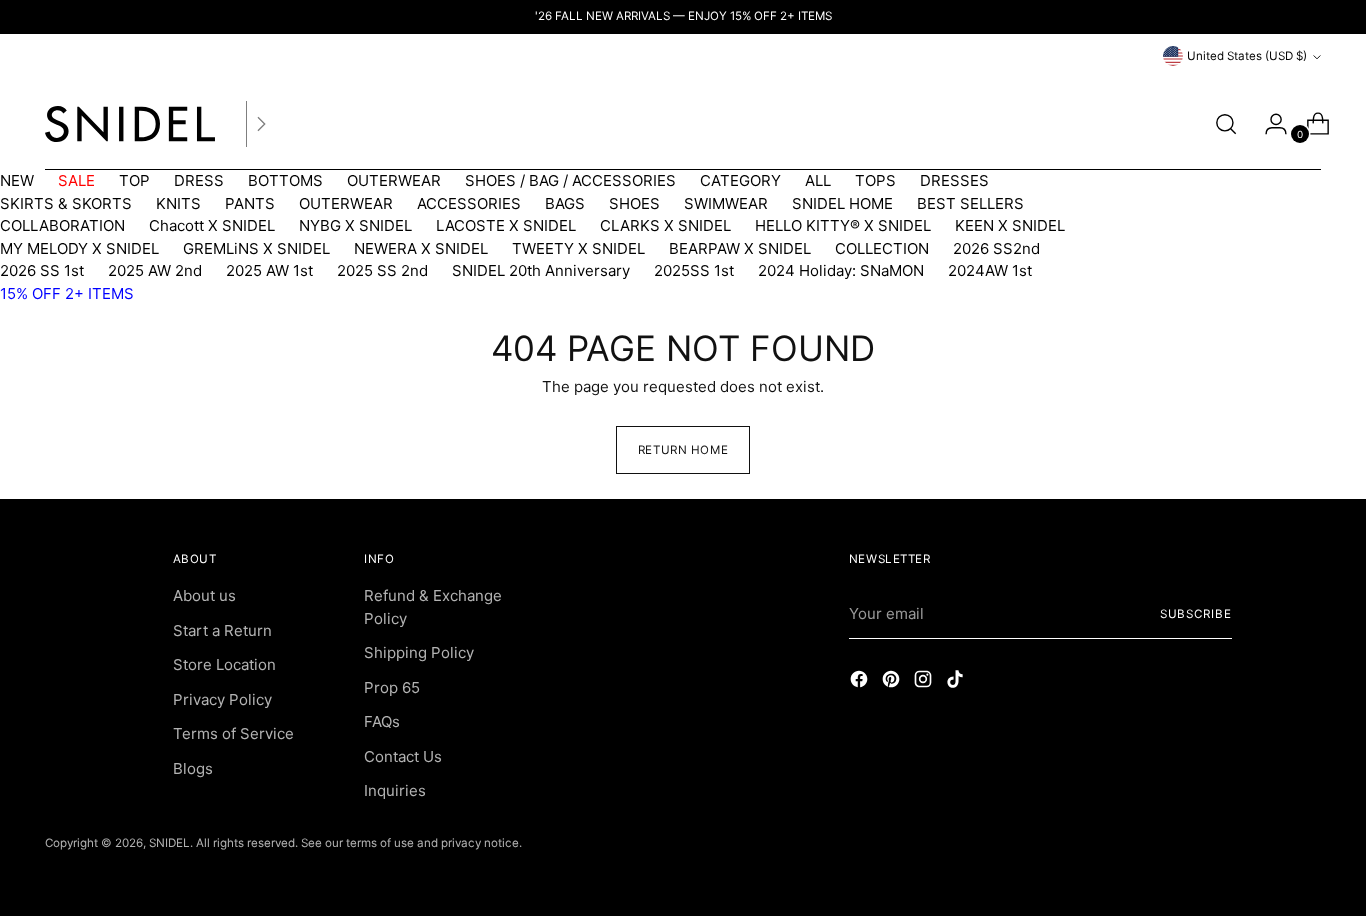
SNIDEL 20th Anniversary (541, 270)
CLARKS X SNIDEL (665, 225)
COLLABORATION (62, 225)
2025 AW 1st (269, 270)
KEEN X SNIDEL (1010, 225)
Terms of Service (233, 733)
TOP (134, 180)
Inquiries (395, 790)
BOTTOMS (285, 180)
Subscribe (1196, 614)
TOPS (875, 180)
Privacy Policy (222, 699)
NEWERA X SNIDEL (421, 248)
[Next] (261, 124)
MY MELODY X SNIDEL (79, 248)
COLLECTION (882, 248)
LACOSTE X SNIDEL (506, 225)
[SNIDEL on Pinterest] (893, 682)
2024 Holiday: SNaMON (841, 270)
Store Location (224, 664)
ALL (818, 180)
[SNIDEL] (130, 124)
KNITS (178, 203)
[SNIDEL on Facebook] (861, 682)
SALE (76, 180)
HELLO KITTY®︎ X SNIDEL (843, 225)
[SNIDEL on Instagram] (925, 682)
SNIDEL (169, 843)
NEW (17, 180)
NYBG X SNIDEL (355, 225)
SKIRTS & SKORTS (66, 203)
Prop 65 (392, 687)
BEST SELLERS (970, 203)
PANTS (250, 203)
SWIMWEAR (726, 203)
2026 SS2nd (996, 248)
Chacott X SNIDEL (212, 225)
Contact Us (403, 756)
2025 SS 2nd (382, 270)
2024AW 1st (990, 270)
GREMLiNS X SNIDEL (256, 248)
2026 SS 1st (42, 270)
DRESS (199, 180)
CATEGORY (740, 180)
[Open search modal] (1226, 124)
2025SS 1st (694, 270)
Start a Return (222, 630)
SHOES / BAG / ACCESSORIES (570, 180)
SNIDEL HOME (842, 203)
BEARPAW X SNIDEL (740, 248)
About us (204, 595)
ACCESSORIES (469, 203)
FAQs (382, 721)
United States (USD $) (1247, 56)
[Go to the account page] (1268, 124)
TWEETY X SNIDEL (578, 248)
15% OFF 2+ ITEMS (67, 293)
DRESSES (954, 180)
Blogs (193, 768)
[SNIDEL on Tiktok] (957, 682)
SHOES (634, 203)
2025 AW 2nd (155, 270)
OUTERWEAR (394, 180)
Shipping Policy (419, 652)
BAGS (565, 203)
